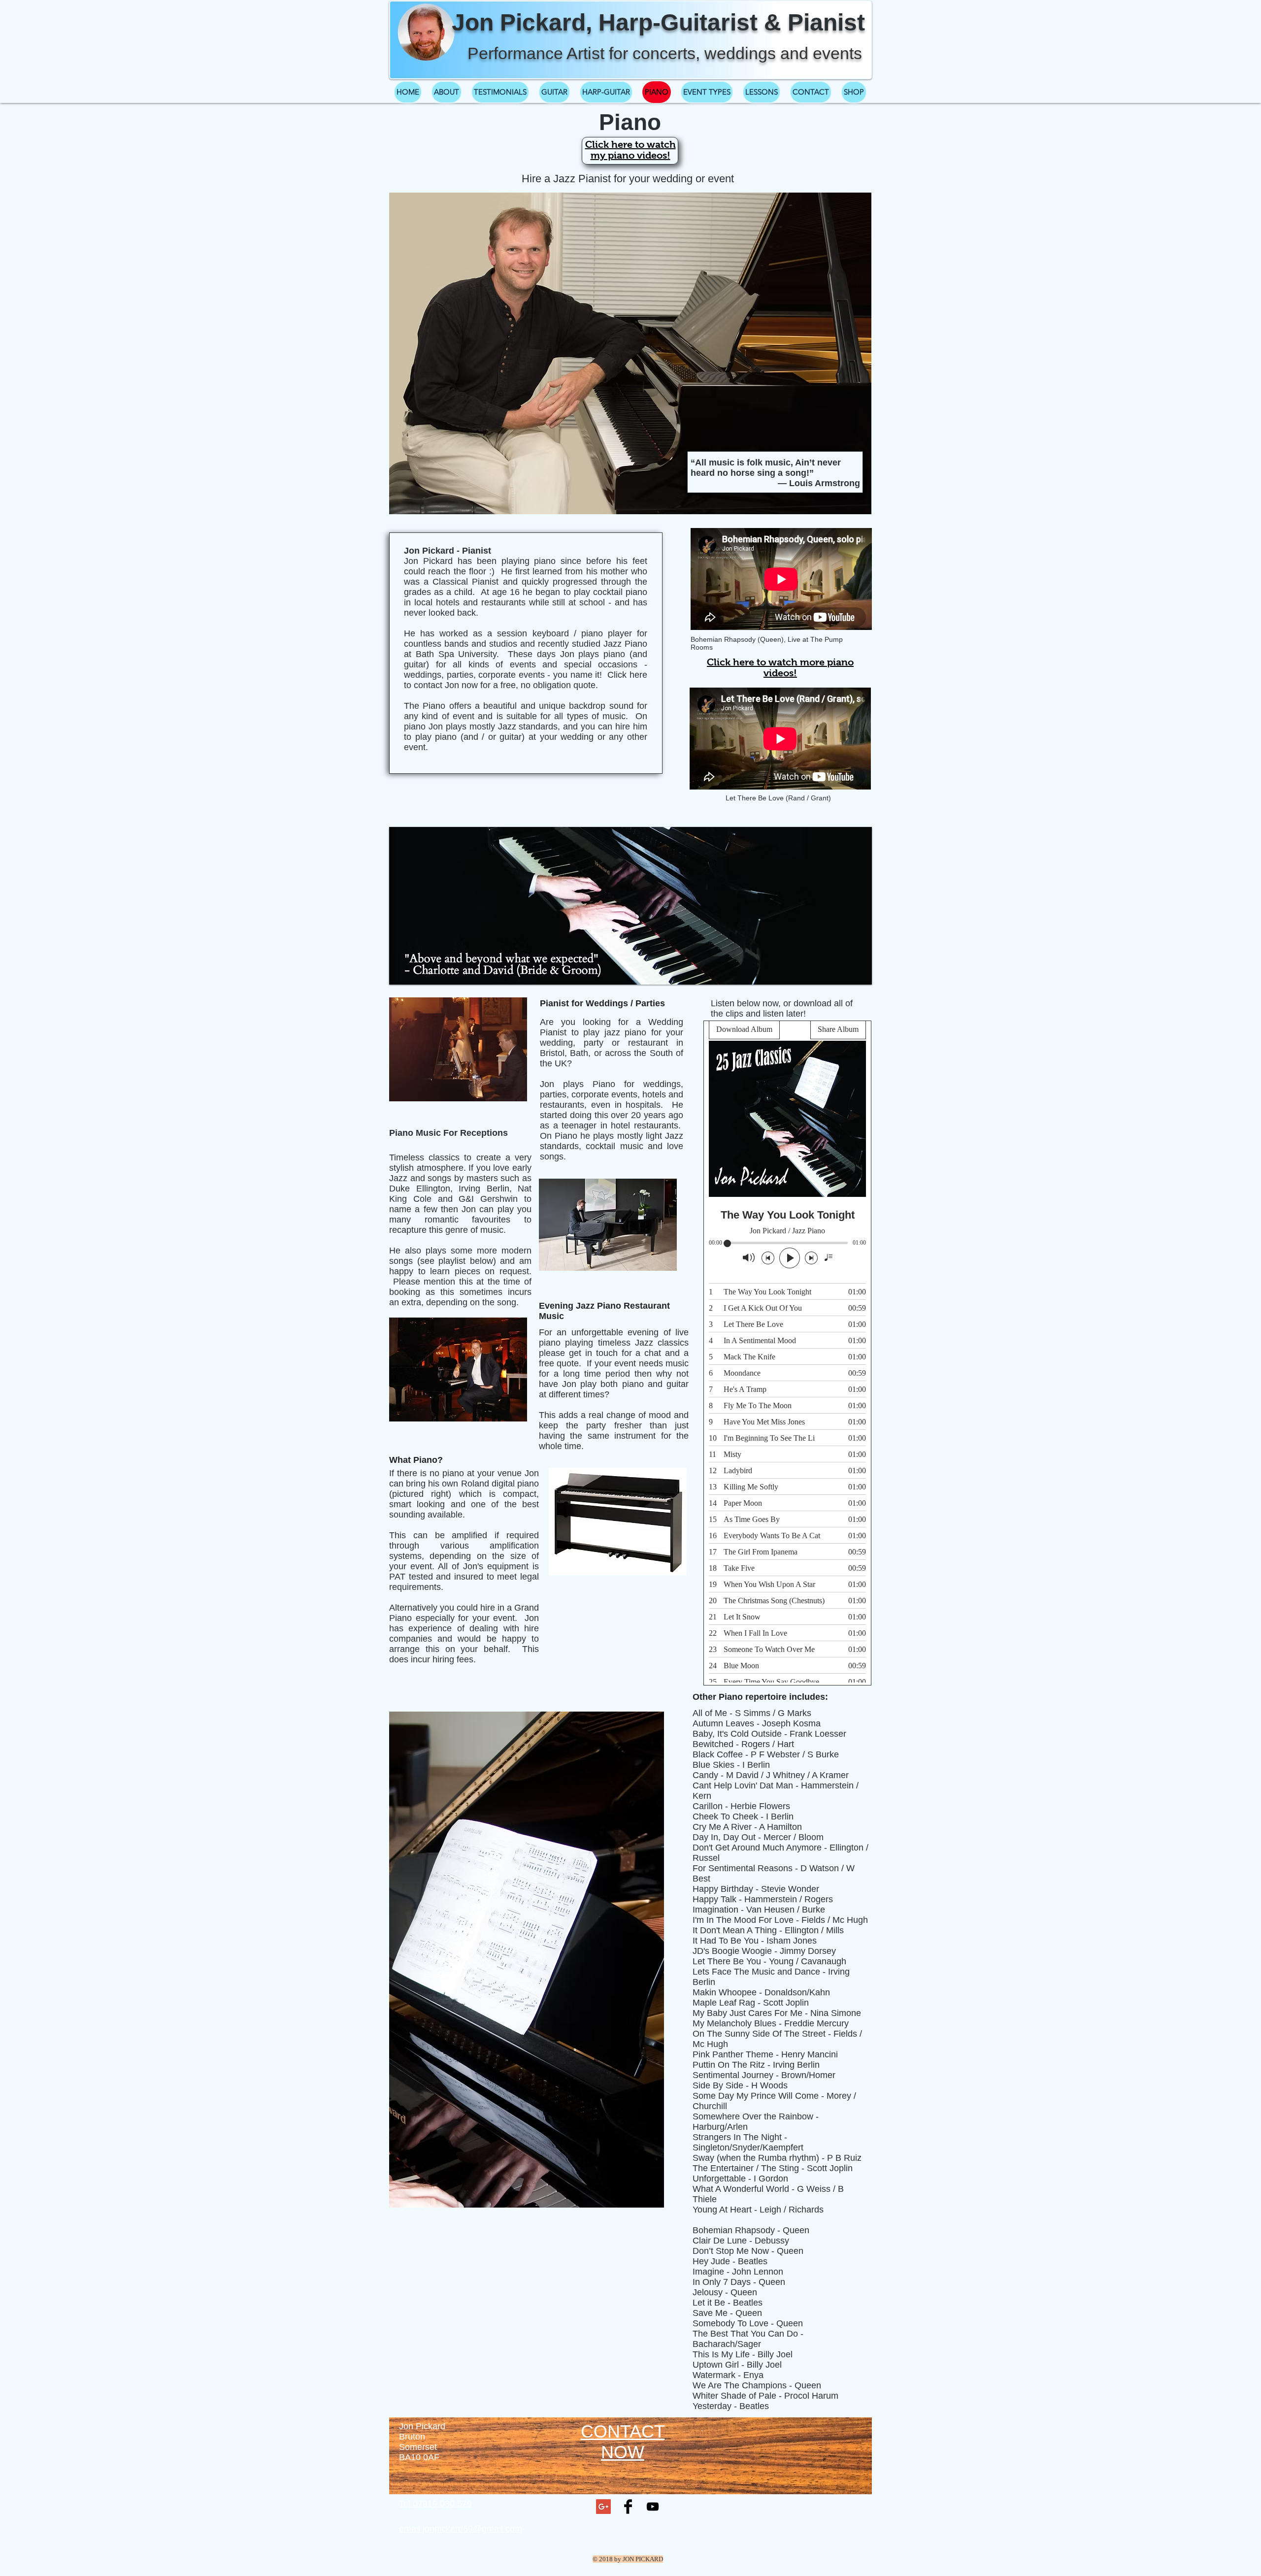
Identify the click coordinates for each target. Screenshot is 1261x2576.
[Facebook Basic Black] (628, 2507)
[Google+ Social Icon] (603, 2507)
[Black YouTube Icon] (653, 2507)
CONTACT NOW (623, 2442)
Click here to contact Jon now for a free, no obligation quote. (526, 680)
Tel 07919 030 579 (435, 2504)
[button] (630, 906)
